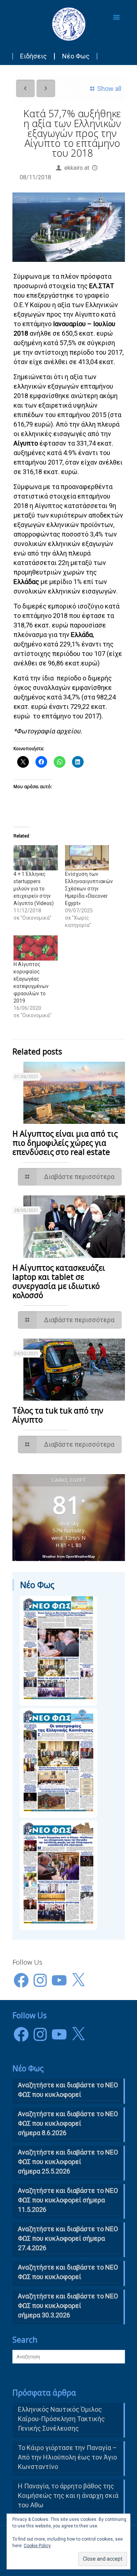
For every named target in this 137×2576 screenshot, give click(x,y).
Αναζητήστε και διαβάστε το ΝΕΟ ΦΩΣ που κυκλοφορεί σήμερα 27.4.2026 (68, 2238)
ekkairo (74, 168)
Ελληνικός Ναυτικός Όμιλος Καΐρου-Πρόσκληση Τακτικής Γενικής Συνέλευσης (61, 2419)
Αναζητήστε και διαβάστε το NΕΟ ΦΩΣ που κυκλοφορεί (68, 2090)
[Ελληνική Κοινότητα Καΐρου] (69, 24)
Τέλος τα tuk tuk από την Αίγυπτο (58, 1415)
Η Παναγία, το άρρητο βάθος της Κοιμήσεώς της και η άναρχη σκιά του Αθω (68, 2495)
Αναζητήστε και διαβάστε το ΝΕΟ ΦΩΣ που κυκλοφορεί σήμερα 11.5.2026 (68, 2200)
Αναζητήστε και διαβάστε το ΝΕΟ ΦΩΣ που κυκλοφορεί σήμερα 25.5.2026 (68, 2162)
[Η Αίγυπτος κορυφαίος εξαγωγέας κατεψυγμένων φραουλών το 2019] (36, 948)
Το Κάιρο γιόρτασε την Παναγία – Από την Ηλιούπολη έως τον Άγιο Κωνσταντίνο (67, 2457)
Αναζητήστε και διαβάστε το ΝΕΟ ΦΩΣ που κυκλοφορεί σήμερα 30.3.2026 (68, 2306)
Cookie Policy (37, 2546)
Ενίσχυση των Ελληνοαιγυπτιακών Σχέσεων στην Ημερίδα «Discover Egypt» (89, 889)
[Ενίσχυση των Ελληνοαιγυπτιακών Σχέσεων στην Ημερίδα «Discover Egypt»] (87, 858)
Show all (109, 89)
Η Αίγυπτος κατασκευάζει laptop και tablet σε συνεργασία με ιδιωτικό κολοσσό (59, 1281)
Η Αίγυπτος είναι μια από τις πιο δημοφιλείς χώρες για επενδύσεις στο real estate (65, 1143)
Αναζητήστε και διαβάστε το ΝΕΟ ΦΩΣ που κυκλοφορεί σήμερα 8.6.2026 (68, 2123)
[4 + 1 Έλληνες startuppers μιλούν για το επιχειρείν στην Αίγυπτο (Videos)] (36, 858)
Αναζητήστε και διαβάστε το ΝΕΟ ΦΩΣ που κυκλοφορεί (68, 2272)
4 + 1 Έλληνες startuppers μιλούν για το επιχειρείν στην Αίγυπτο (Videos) (34, 889)
